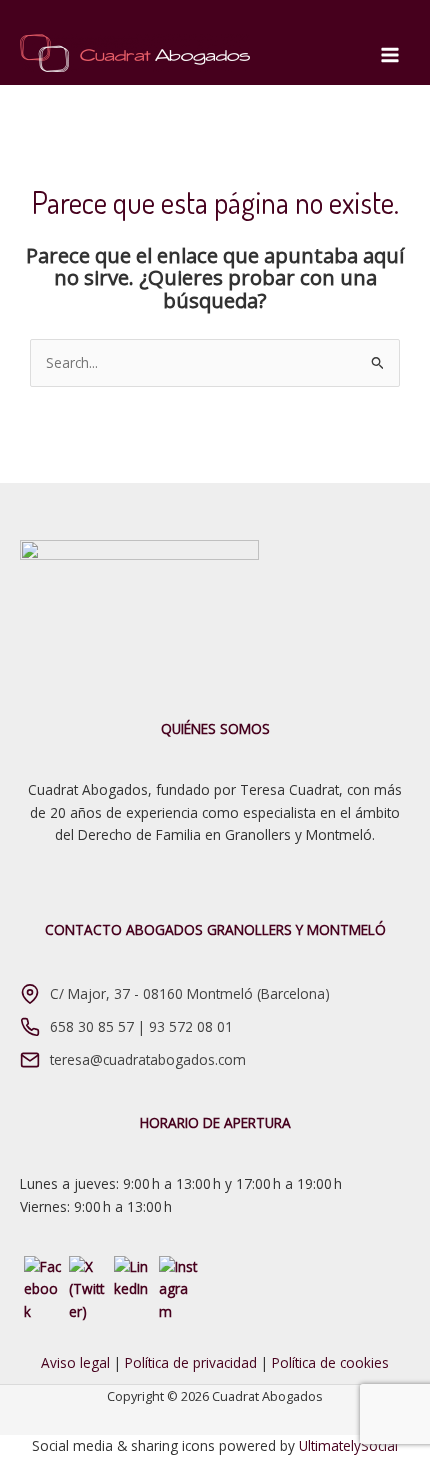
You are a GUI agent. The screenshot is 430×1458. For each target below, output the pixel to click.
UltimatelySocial (348, 1445)
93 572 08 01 (191, 1026)
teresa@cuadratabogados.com (148, 1059)
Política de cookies (330, 1362)
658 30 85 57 (92, 1026)
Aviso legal (75, 1362)
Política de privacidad (191, 1362)
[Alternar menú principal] (390, 55)
